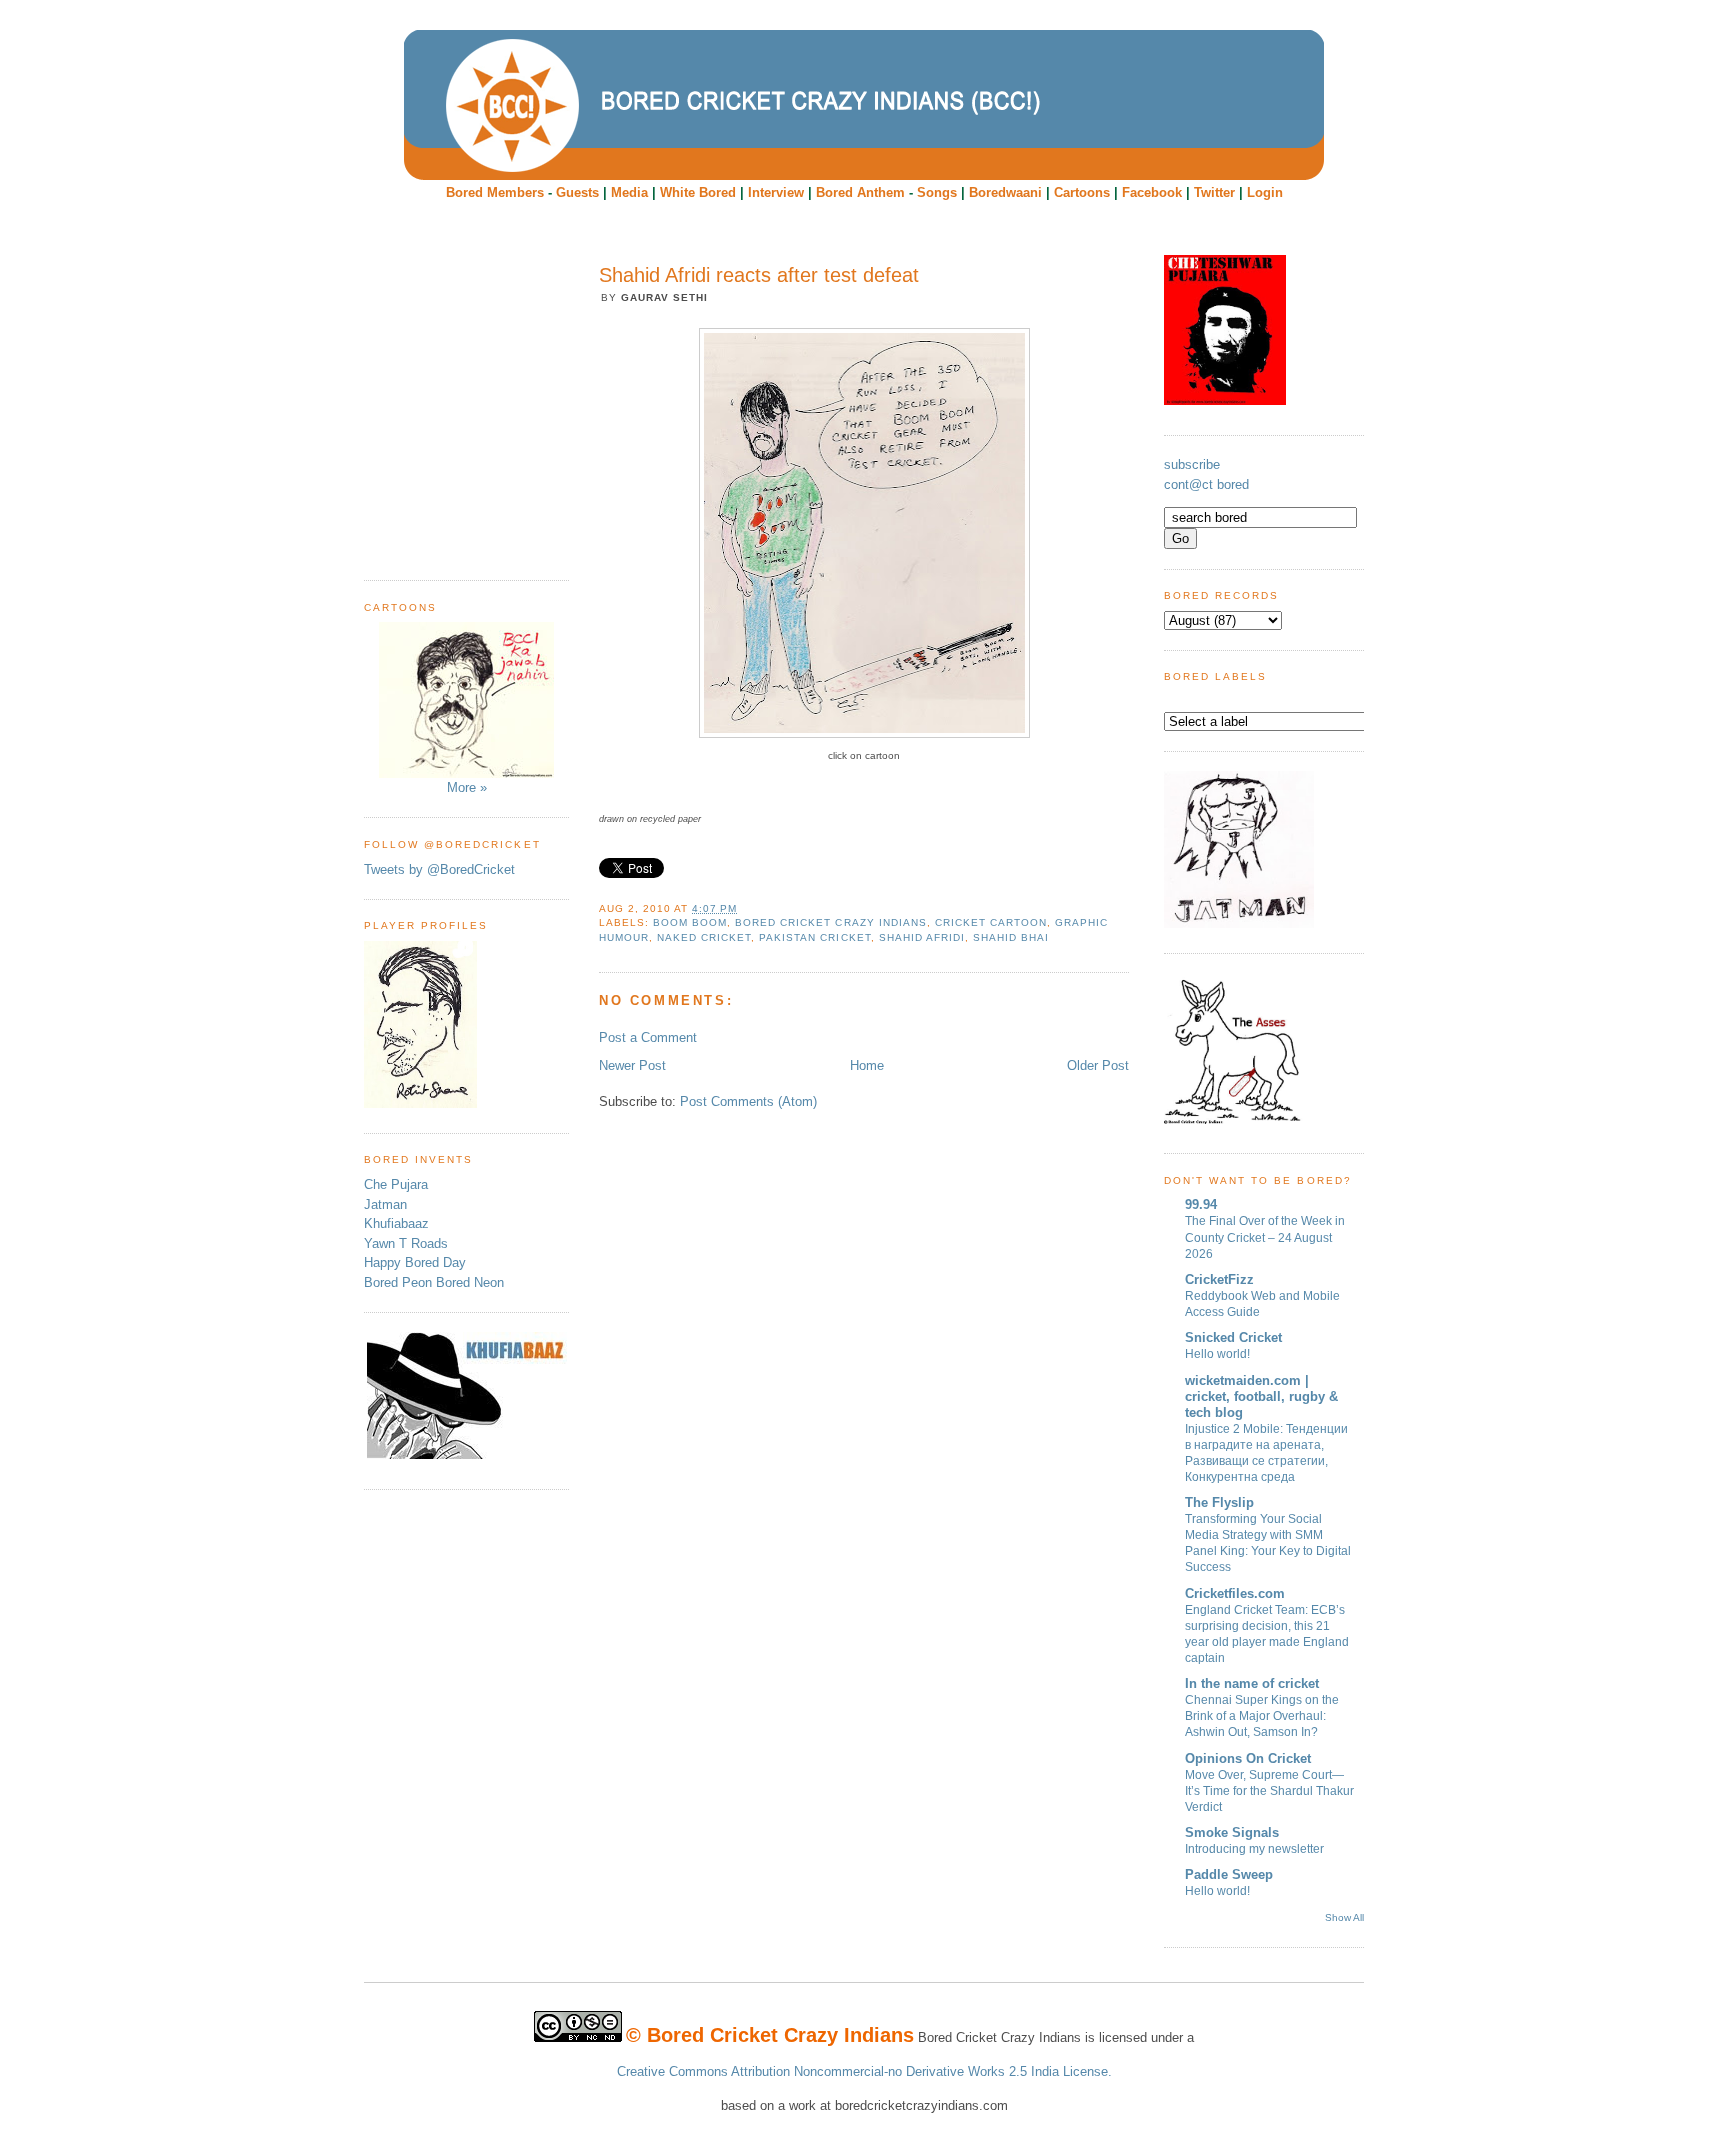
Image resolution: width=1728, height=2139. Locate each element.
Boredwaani (1005, 192)
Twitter (1214, 192)
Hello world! (1217, 1354)
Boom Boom (690, 922)
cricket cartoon (991, 922)
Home (867, 1065)
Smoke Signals (1232, 1832)
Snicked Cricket (1233, 1337)
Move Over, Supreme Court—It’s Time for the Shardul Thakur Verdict (1269, 1791)
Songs (937, 192)
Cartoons (1082, 192)
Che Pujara (396, 1184)
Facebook (1152, 192)
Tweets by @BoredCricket (439, 869)
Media (629, 192)
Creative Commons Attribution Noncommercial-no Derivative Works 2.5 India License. (864, 2071)
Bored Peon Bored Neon (434, 1282)
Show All (1344, 1917)
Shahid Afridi (922, 937)
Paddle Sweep (1229, 1874)
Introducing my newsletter (1254, 1849)
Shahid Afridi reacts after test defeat (759, 275)
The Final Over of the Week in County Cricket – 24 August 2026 (1265, 1237)
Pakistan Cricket (814, 937)
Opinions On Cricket (1248, 1758)
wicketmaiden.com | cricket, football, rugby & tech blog (1261, 1396)
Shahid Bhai (1011, 937)
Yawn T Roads (406, 1243)
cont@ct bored (1206, 484)
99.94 (1201, 1204)
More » (467, 787)
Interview (776, 192)
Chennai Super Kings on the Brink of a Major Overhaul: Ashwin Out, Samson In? (1262, 1716)
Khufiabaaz (396, 1223)
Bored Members (495, 192)
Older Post (1098, 1065)
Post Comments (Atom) (748, 1101)
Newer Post (632, 1065)
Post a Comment (648, 1037)
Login (1265, 192)
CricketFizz (1219, 1279)
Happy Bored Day (415, 1262)
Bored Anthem (860, 192)
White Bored (698, 192)
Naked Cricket (704, 937)
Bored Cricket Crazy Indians (830, 922)
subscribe (1192, 464)
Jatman (385, 1204)
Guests (577, 192)
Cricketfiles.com (1235, 1593)
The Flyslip (1219, 1502)
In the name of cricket (1252, 1683)
